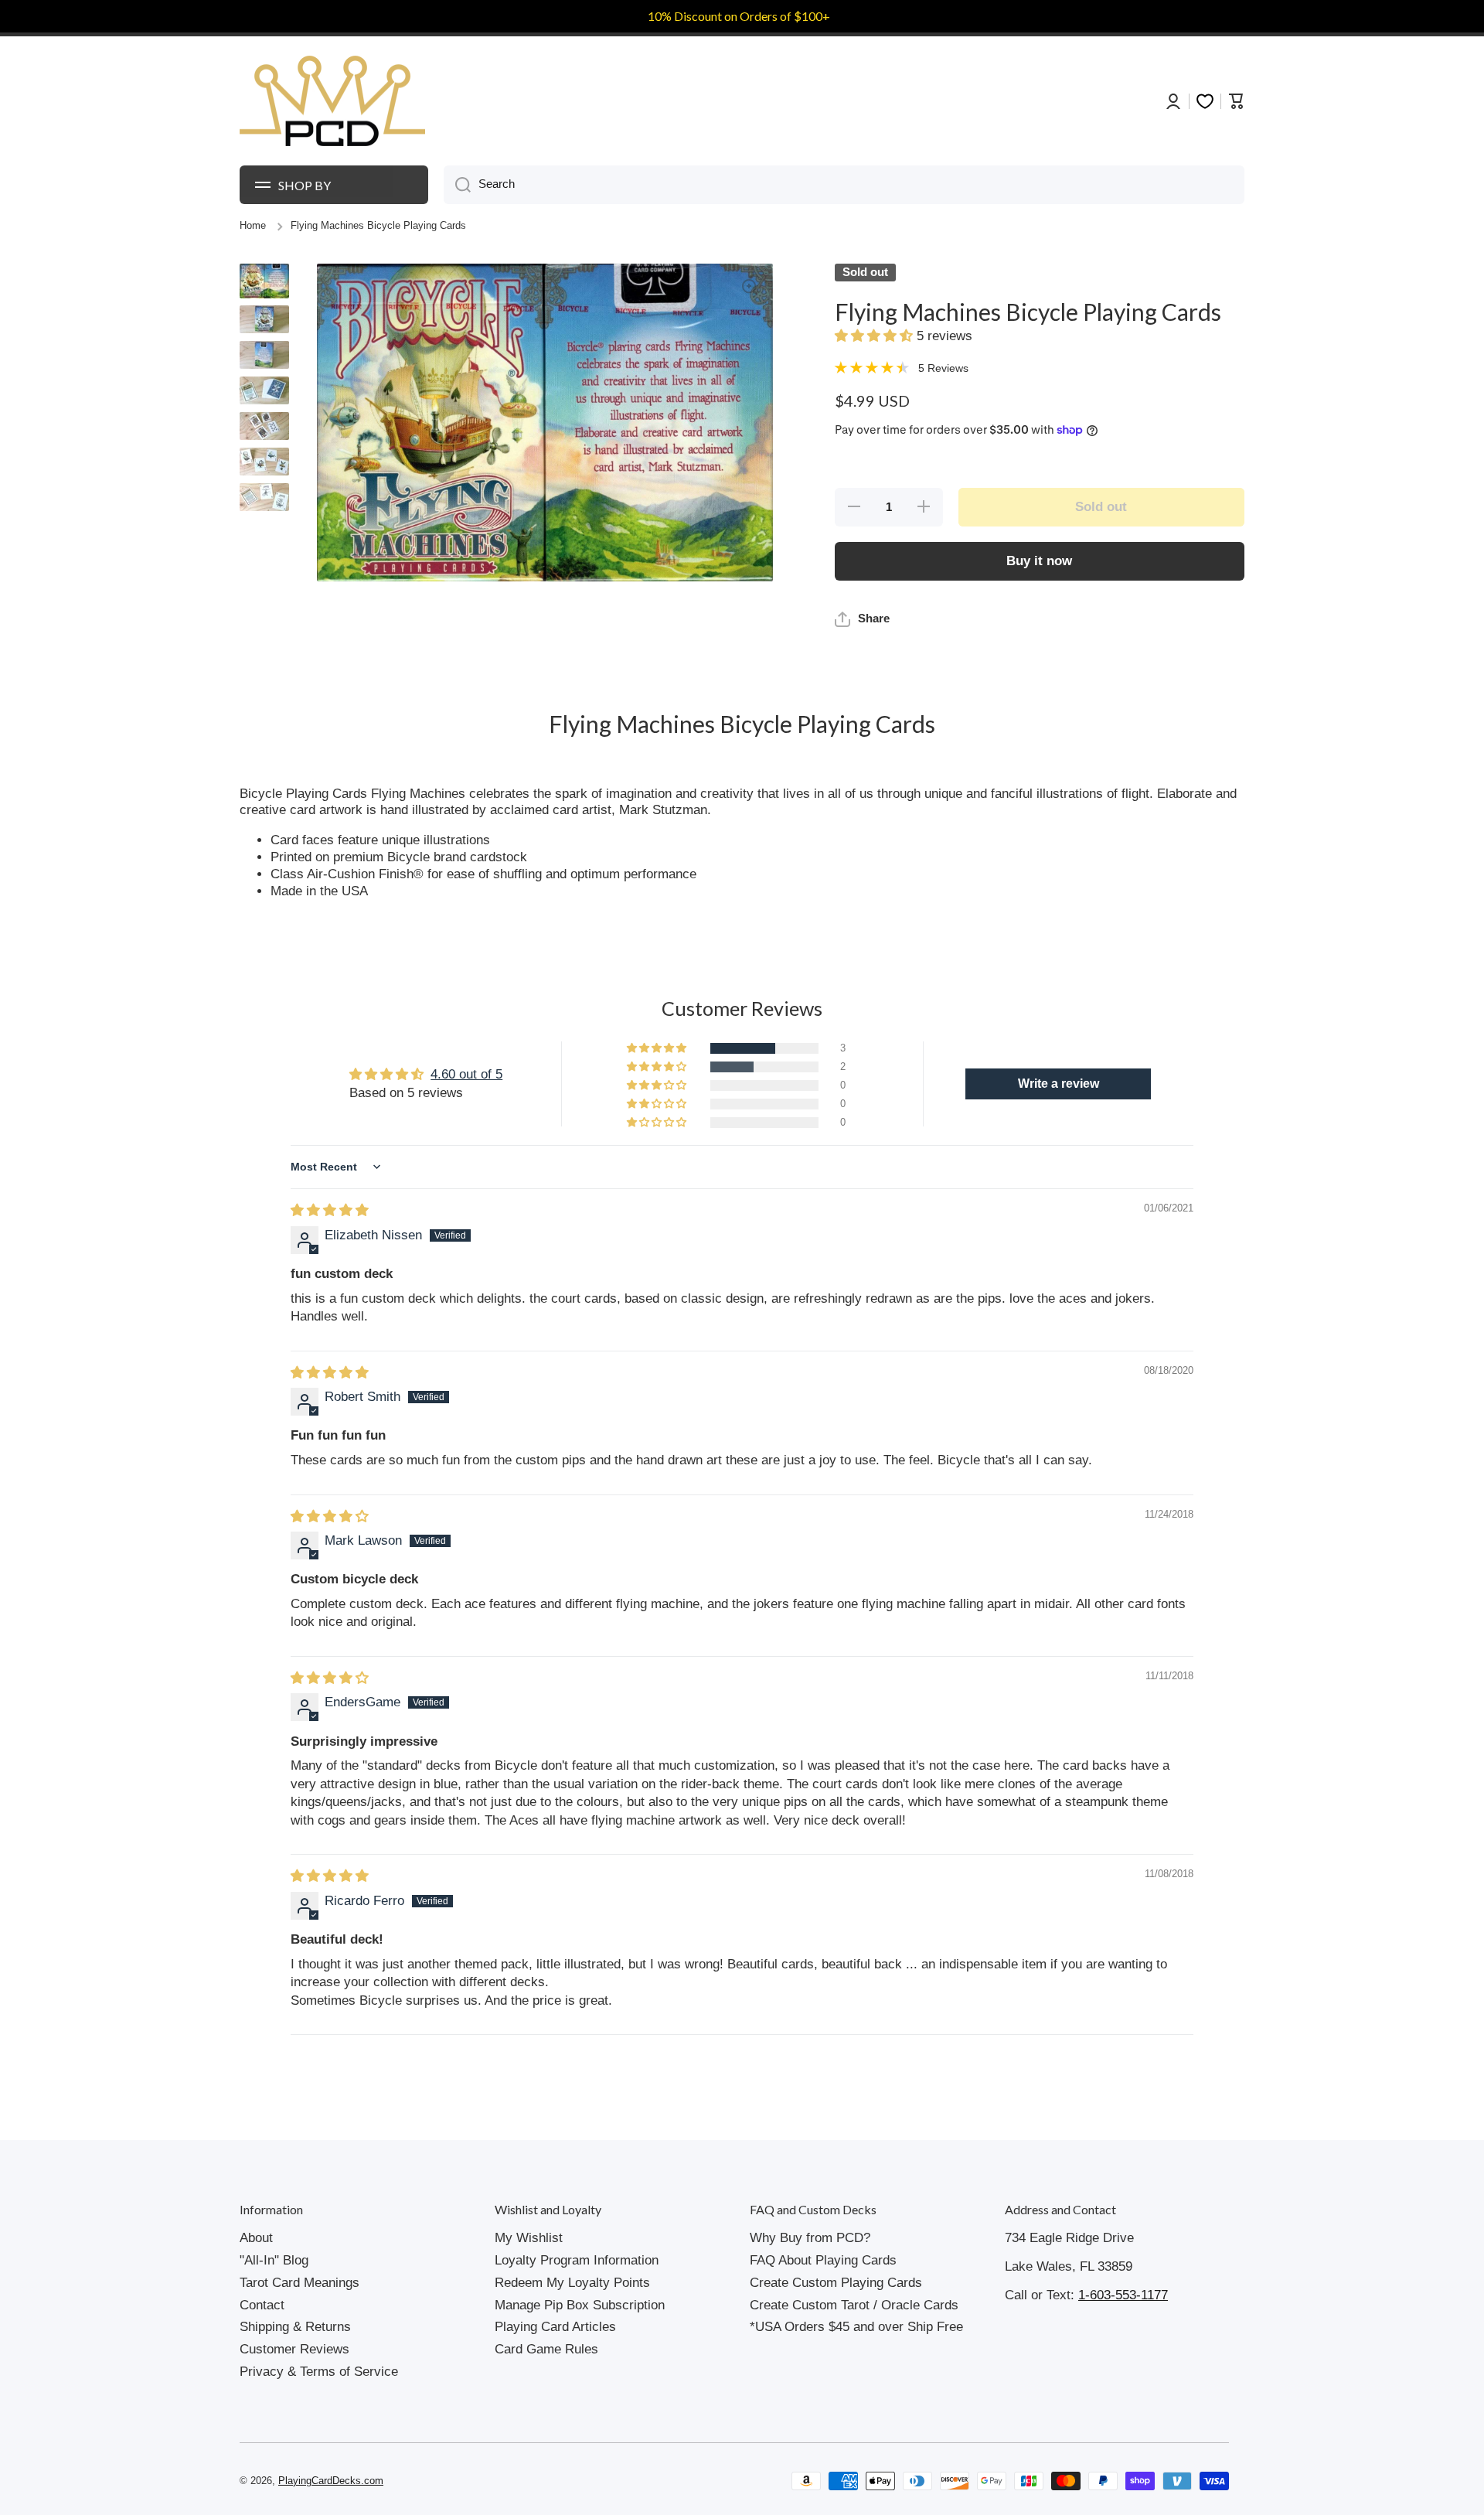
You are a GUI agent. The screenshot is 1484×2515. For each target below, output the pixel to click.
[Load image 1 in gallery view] (264, 281)
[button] (876, 336)
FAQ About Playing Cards (823, 2260)
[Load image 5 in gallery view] (264, 426)
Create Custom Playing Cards (836, 2283)
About (256, 2238)
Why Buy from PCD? (810, 2238)
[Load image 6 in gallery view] (264, 462)
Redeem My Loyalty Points (572, 2283)
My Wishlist (529, 2238)
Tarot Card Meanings (300, 2283)
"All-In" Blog (274, 2260)
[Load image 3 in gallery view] (264, 355)
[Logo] (332, 101)
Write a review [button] (1059, 1084)
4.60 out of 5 (466, 1074)
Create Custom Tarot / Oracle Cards (854, 2305)
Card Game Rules (546, 2349)
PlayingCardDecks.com (331, 2481)
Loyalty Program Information (577, 2260)
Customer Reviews (294, 2349)
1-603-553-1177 (1123, 2295)
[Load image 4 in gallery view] (264, 390)
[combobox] (844, 185)
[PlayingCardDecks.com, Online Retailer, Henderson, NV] (531, 2481)
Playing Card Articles (555, 2327)
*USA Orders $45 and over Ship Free (856, 2327)
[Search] (457, 185)
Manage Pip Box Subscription (580, 2305)
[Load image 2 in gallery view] (264, 319)
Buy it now (1039, 561)
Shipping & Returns (295, 2327)
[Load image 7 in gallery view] (264, 497)
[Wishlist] (1205, 101)
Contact (262, 2305)
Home (253, 226)
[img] (330, 1210)
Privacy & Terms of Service (319, 2372)
